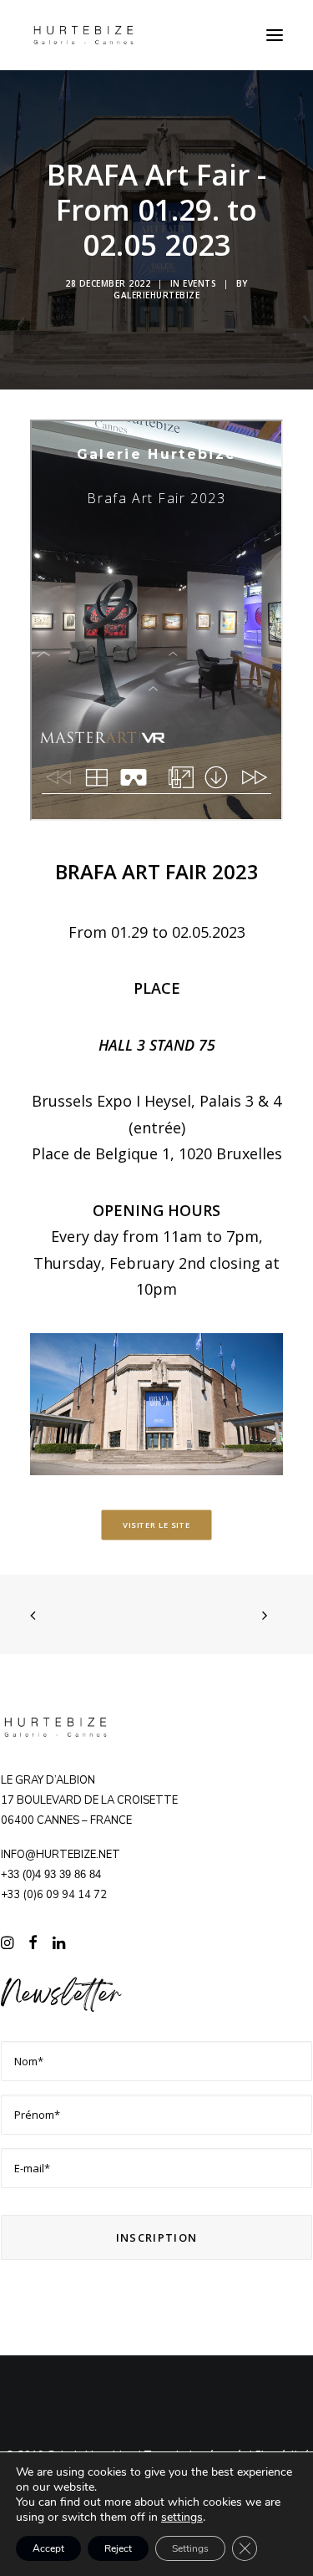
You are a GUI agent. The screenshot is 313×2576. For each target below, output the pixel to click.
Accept (48, 2548)
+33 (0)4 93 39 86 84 (51, 1874)
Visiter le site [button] (156, 1525)
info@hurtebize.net (61, 1855)
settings (182, 2517)
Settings (190, 2548)
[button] (275, 35)
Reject (118, 2548)
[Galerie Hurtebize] (83, 35)
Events (199, 283)
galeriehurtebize (156, 295)
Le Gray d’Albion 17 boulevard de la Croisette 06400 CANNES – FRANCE (89, 1800)
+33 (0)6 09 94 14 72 (54, 1895)
